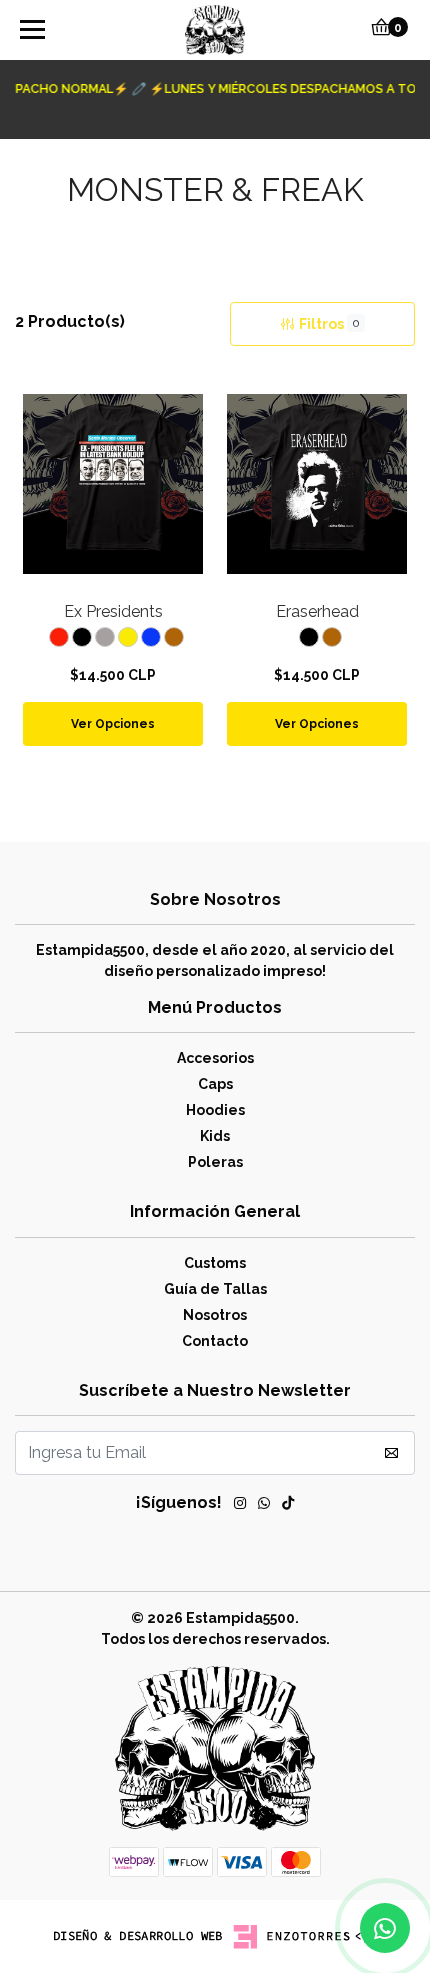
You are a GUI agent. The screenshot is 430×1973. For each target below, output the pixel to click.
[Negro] (82, 637)
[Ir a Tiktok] (288, 1506)
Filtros (329, 324)
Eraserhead (317, 611)
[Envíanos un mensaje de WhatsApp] (385, 1928)
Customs (215, 1263)
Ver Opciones (113, 724)
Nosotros (215, 1315)
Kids (215, 1136)
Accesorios (215, 1058)
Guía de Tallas (215, 1289)
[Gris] (105, 637)
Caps (215, 1084)
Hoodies (215, 1110)
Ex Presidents (113, 611)
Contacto (215, 1341)
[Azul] (151, 637)
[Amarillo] (128, 637)
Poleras (215, 1162)
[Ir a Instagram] (240, 1506)
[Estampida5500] (215, 30)
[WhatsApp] (264, 1506)
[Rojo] (59, 637)
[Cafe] (174, 637)
